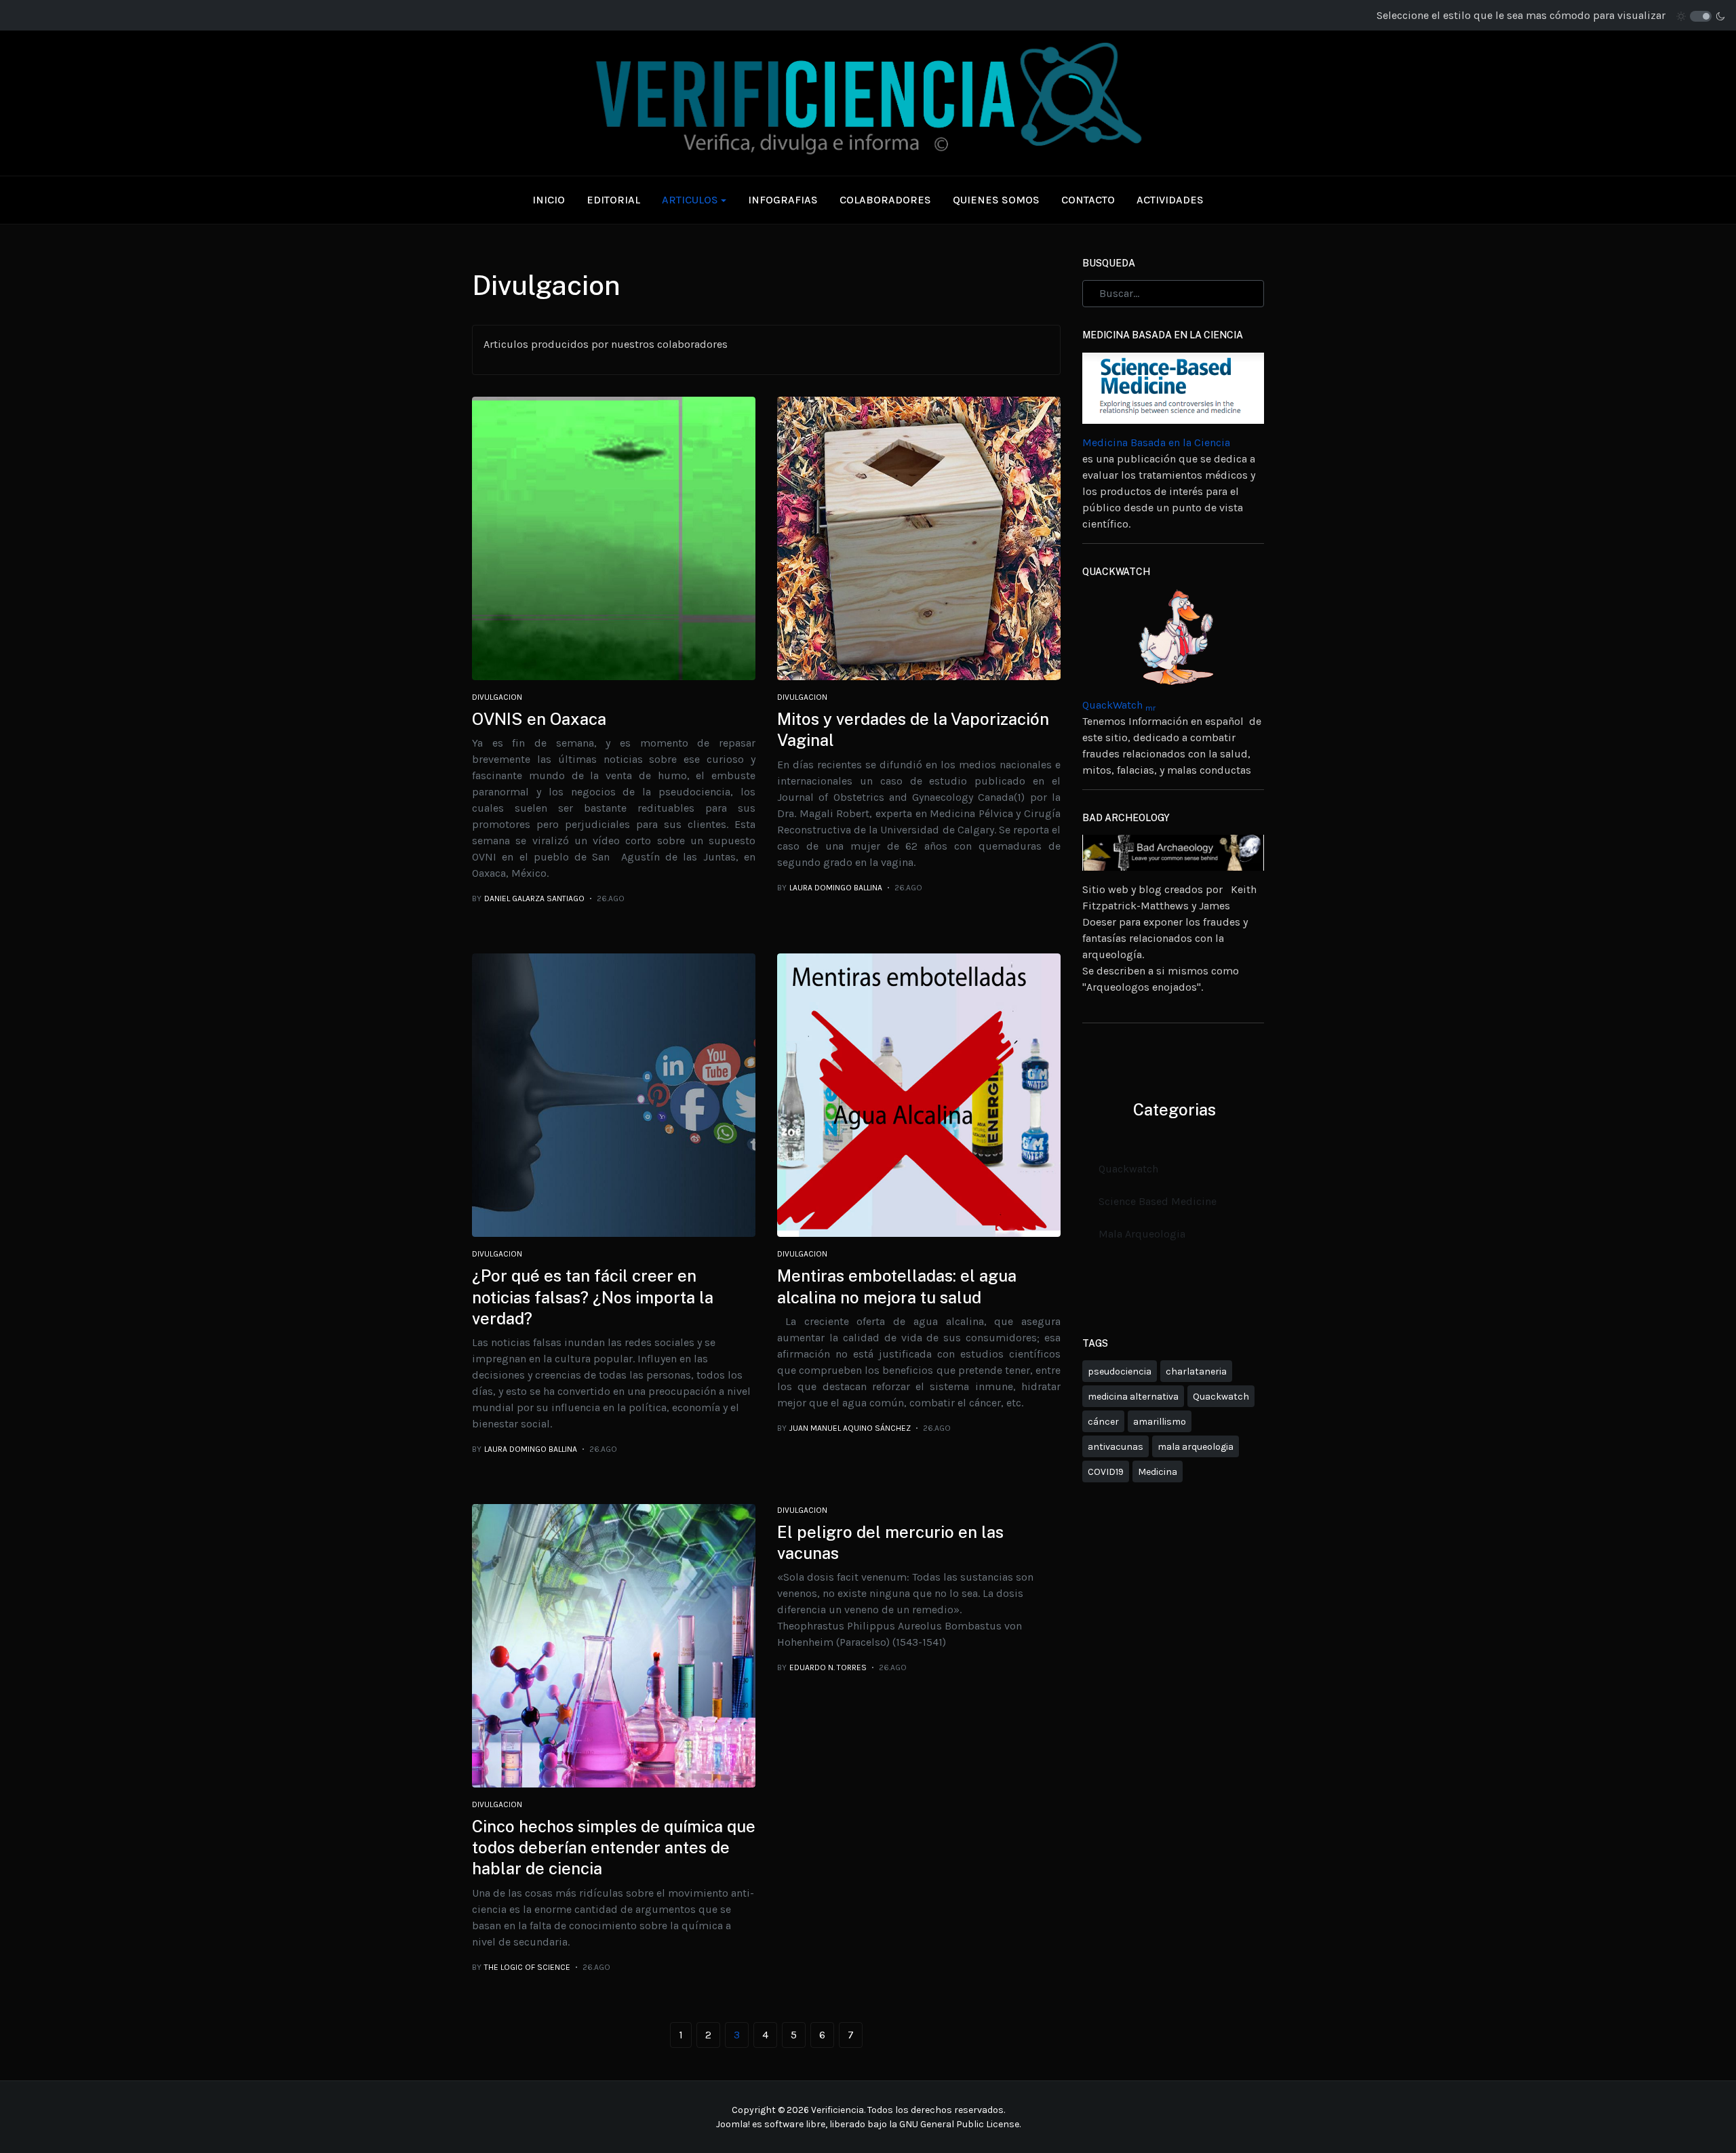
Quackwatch (1128, 1169)
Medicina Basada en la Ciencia (1156, 442)
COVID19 (1106, 1472)
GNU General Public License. (960, 2124)
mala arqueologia (1196, 1447)
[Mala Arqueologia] (1173, 851)
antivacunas (1116, 1447)
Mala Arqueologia (1142, 1234)
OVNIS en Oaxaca (539, 719)
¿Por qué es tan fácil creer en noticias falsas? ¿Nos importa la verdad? (593, 1297)
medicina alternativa (1133, 1397)
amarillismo (1160, 1422)
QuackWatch (1119, 705)
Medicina (1158, 1472)
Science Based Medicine (1158, 1201)
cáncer (1103, 1422)
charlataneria (1196, 1371)
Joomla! (733, 2124)
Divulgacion (497, 697)
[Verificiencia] (868, 102)
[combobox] (1173, 294)
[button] (694, 200)
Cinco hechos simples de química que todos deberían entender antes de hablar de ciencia (614, 1847)
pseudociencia (1120, 1371)
